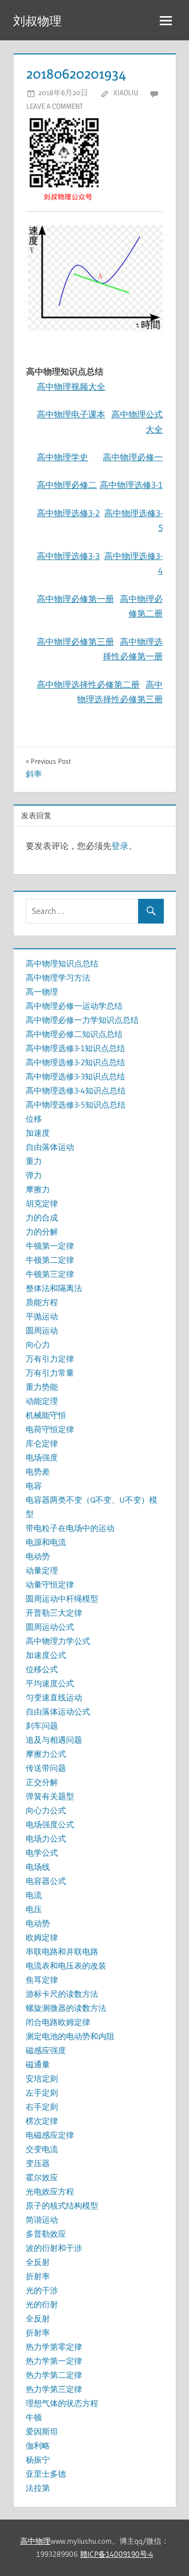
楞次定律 (42, 2121)
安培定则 (42, 2078)
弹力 (34, 1175)
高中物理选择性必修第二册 (88, 684)
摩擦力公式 (46, 1754)
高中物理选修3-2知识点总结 (75, 1062)
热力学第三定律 (54, 2389)
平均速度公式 (50, 1683)
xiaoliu (126, 93)
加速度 (38, 1133)
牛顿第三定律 (50, 1274)
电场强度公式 (50, 1824)
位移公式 (42, 1669)
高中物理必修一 (133, 457)
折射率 (38, 2276)
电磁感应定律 (50, 2135)
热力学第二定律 (54, 2375)
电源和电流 (46, 1542)
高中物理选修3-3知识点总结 (75, 1076)
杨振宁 (38, 2460)
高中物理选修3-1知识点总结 (75, 1048)
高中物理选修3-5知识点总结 (76, 1105)
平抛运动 (42, 1316)
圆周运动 (42, 1330)
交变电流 (42, 2149)
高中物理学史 (62, 457)
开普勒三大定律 (54, 1613)
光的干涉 (42, 2290)
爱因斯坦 (42, 2431)
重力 (34, 1161)
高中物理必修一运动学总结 (74, 1006)
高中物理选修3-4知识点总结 (76, 1090)
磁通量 (38, 2064)
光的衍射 (42, 2304)
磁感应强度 (46, 2050)
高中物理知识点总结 (62, 963)
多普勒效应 (46, 2234)
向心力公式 (46, 1810)
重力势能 (42, 1387)
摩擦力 (38, 1189)
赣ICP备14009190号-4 (117, 2554)
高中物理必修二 (67, 485)
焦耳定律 (42, 1980)
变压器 (38, 2163)
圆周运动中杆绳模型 (62, 1599)
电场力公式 (46, 1838)
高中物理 (35, 2541)
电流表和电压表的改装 (66, 1966)
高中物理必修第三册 (75, 641)
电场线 (38, 1867)
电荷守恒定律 (50, 1429)
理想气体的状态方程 (62, 2403)
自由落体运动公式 (58, 1711)
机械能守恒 (46, 1415)
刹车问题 (42, 1726)
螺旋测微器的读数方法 (66, 2008)
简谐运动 (42, 2220)
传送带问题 (46, 1768)
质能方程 (42, 1302)
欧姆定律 (42, 1937)
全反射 (38, 2262)
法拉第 (38, 2488)
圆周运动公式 (50, 1627)
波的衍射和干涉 (54, 2248)
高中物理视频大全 (71, 386)
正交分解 (42, 1782)
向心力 (38, 1344)
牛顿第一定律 (50, 1246)
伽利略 (38, 2445)
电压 (34, 1909)
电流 (34, 1895)
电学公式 (42, 1853)
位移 (34, 1119)
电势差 (38, 1471)
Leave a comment (55, 106)
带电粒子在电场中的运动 (70, 1528)
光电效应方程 (50, 2191)
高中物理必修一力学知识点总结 (82, 1020)
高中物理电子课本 (71, 414)
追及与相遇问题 (54, 1740)
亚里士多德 (46, 2474)
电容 (34, 1486)
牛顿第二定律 (50, 1260)
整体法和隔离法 (54, 1288)
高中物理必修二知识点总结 (74, 1034)
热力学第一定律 (54, 2361)
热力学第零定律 (54, 2347)
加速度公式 (46, 1655)
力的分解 (42, 1232)
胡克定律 (42, 1203)
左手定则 (42, 2093)
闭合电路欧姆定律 (58, 2022)
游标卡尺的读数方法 (62, 1994)
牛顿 (34, 2417)
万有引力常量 (50, 1373)
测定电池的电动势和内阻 (70, 2036)
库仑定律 (42, 1443)
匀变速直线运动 (54, 1697)
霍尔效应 (42, 2177)
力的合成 (42, 1217)
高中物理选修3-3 (68, 556)
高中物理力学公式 (58, 1641)
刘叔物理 (37, 21)
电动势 (38, 1556)
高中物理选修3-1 (131, 485)
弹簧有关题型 (50, 1796)
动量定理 (42, 1570)
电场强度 (42, 1457)
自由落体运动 (50, 1147)
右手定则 (42, 2107)
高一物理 (42, 992)
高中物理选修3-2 (68, 513)
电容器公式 (46, 1881)
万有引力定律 (50, 1359)
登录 (120, 846)
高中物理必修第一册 (75, 599)
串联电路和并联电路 (62, 1951)
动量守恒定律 (50, 1584)
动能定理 (42, 1401)
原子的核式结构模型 (62, 2205)
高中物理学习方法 (58, 977)
